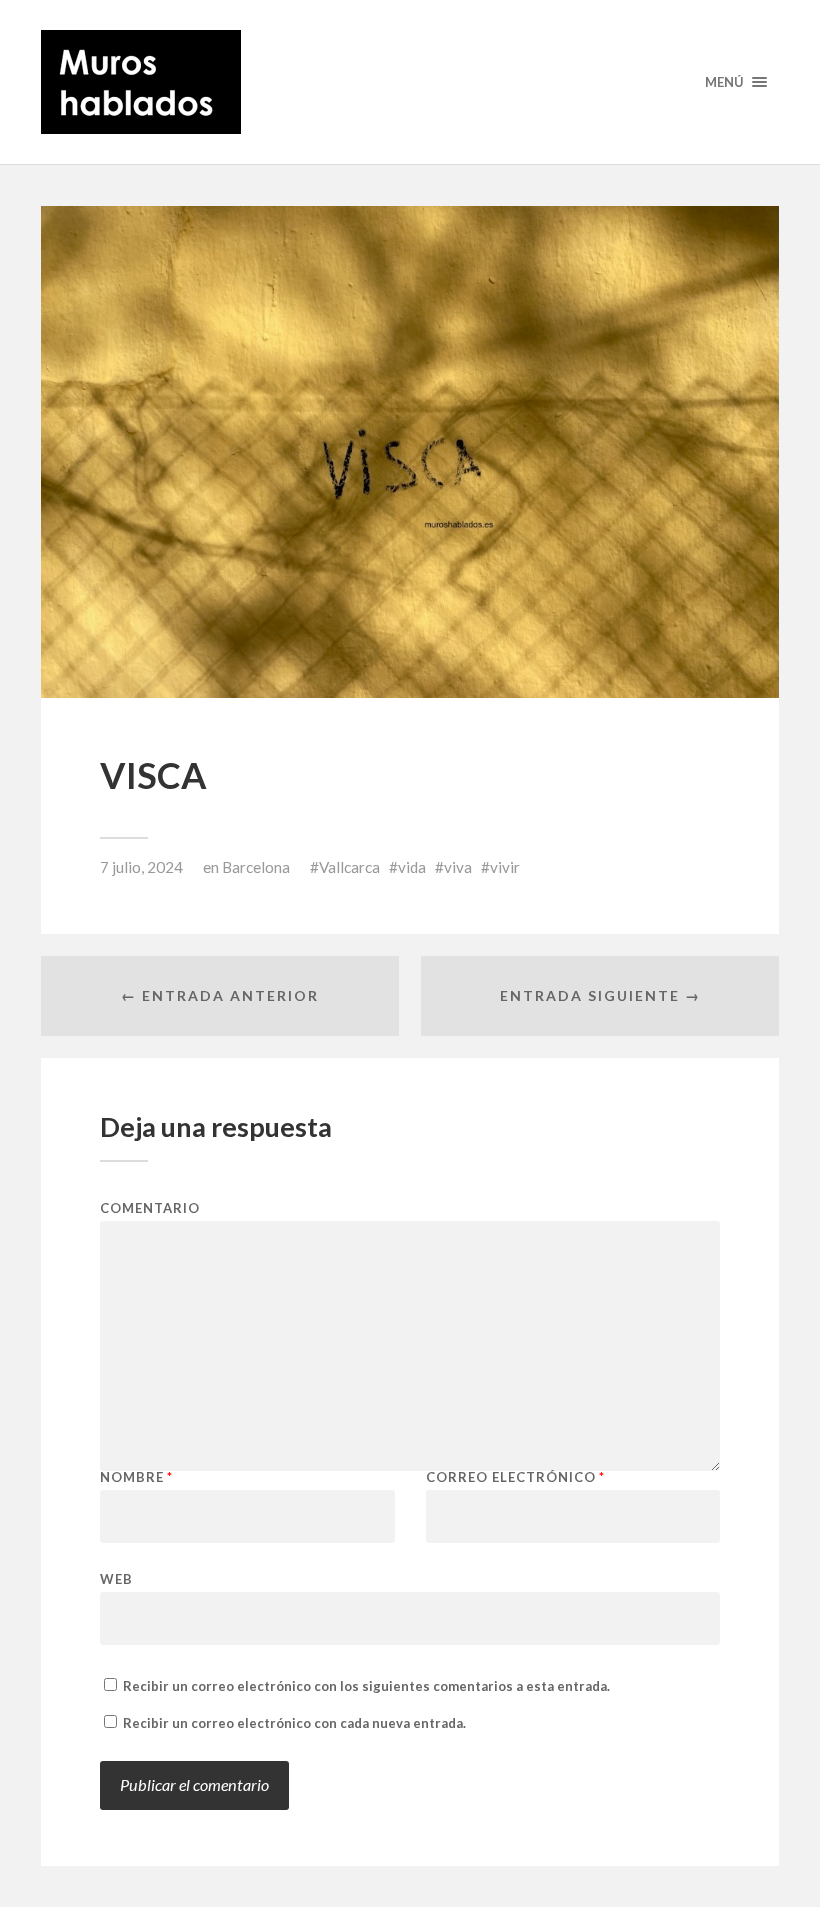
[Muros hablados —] (410, 82)
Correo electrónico (515, 1477)
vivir (505, 867)
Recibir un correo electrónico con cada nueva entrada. (294, 1723)
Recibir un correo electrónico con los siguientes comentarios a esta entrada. (366, 1686)
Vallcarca (349, 867)
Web (116, 1578)
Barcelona (256, 867)
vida (412, 867)
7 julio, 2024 (141, 867)
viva (458, 867)
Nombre (136, 1477)
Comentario (150, 1208)
